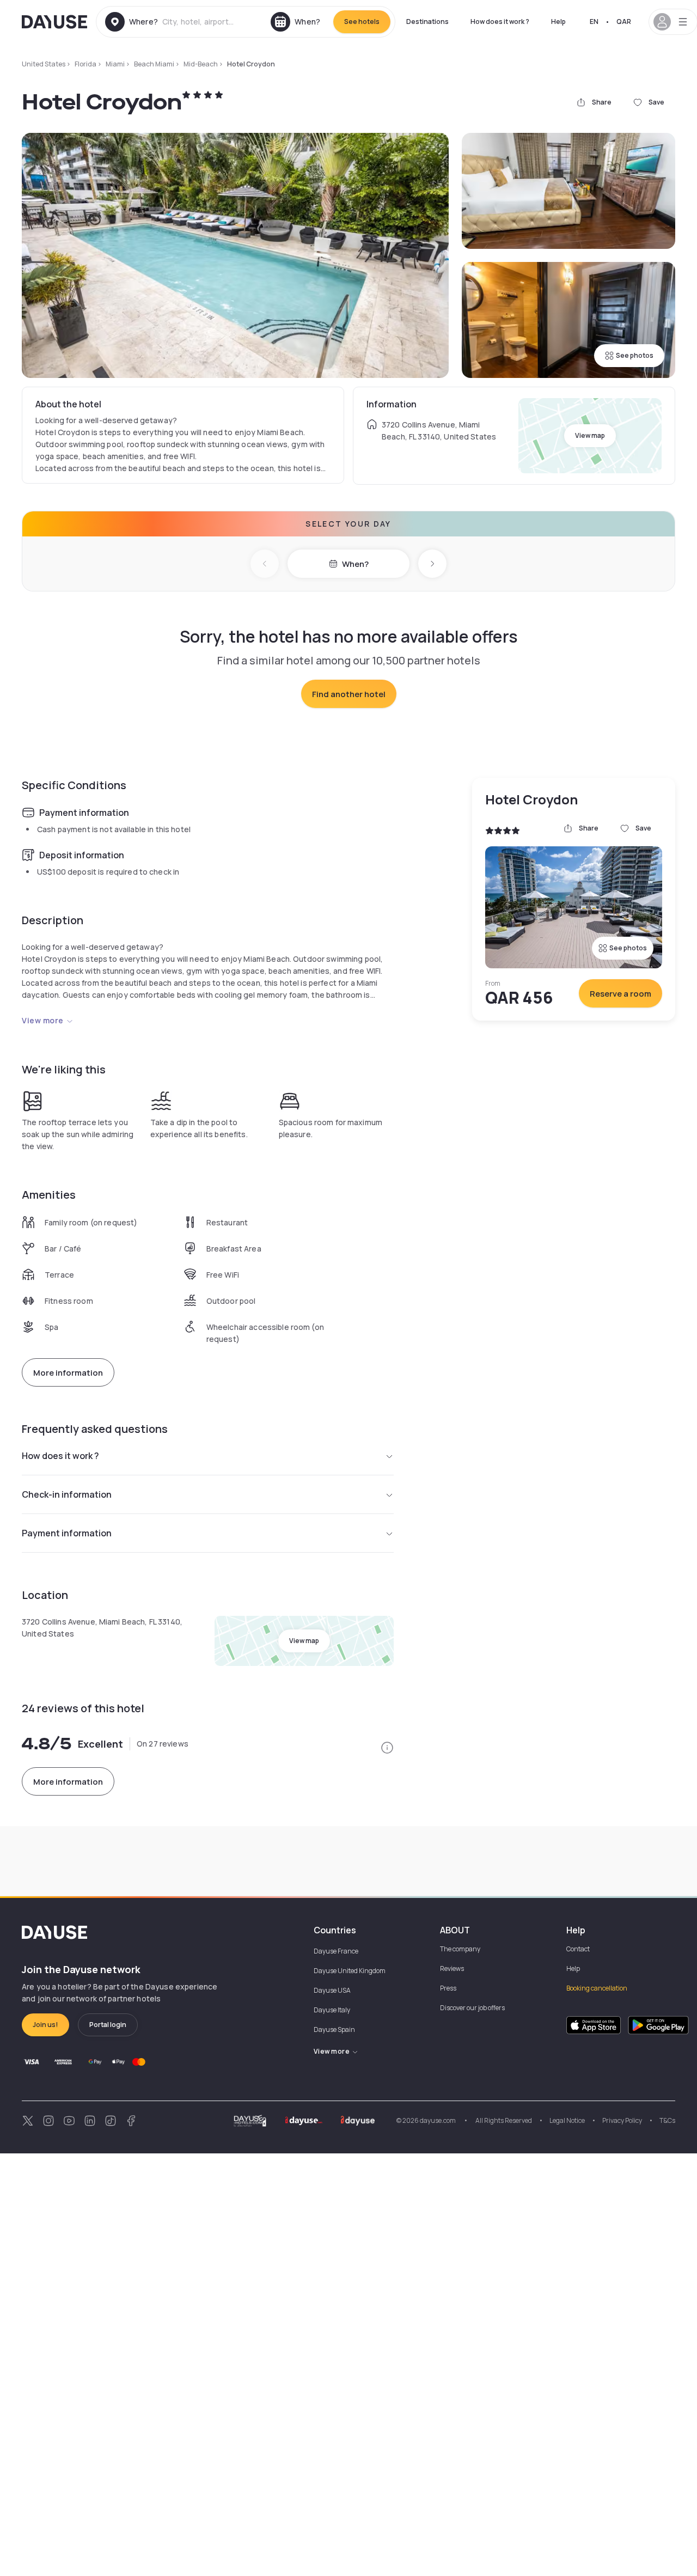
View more (43, 1020)
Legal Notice (567, 2120)
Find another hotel (349, 694)
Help (558, 22)
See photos (635, 355)
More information (68, 1373)
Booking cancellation (597, 1988)
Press (448, 1988)
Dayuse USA (332, 1990)
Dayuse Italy (332, 2010)
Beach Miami (154, 64)
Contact (578, 1949)
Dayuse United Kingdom (350, 1971)
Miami (115, 64)
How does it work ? (500, 22)
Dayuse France (336, 1951)
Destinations (427, 22)
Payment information (67, 1533)
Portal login (108, 2025)
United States (44, 64)
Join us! (45, 2025)
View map (590, 435)
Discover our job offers (472, 2008)
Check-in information (67, 1494)
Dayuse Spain (334, 2029)
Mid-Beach (201, 64)
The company (460, 1949)
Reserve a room (620, 994)
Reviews (452, 1968)
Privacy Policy (622, 2120)
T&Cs (667, 2120)
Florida (85, 64)
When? (355, 564)
